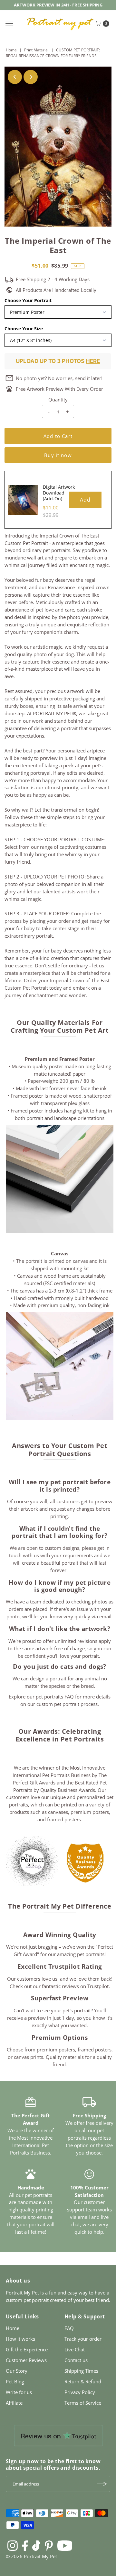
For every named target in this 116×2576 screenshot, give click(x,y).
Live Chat (75, 2349)
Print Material (36, 50)
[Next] (31, 77)
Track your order (83, 2339)
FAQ (69, 2328)
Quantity (58, 399)
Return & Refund (83, 2381)
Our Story (17, 2371)
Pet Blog (15, 2381)
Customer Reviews (26, 2360)
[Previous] (15, 77)
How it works (20, 2339)
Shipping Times (81, 2371)
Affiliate (14, 2403)
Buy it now (58, 455)
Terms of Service (83, 2403)
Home (11, 50)
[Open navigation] (10, 24)
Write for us (19, 2392)
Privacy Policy (80, 2392)
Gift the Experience (27, 2349)
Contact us (76, 2360)
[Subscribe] (102, 2484)
